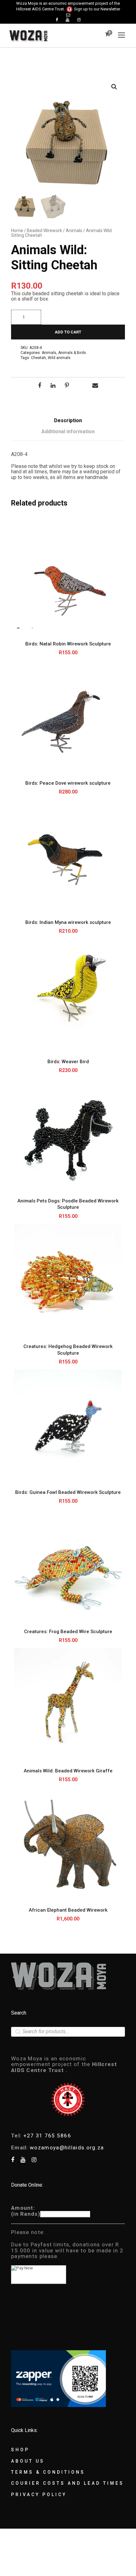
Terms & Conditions (48, 2472)
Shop (20, 2450)
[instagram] (79, 20)
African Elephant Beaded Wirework (68, 1910)
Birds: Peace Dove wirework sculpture (68, 783)
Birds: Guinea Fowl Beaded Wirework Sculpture (68, 1492)
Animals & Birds (72, 353)
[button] (114, 87)
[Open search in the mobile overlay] (68, 2032)
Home (17, 231)
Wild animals (59, 358)
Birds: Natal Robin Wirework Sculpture (68, 644)
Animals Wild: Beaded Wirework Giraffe (68, 1771)
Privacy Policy (39, 2495)
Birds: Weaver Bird (68, 1062)
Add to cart (68, 332)
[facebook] (57, 20)
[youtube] (68, 20)
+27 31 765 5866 (47, 2136)
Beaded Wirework (44, 231)
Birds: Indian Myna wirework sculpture (68, 922)
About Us (28, 2461)
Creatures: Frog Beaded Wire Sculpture (68, 1632)
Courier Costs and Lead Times (68, 2483)
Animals (74, 231)
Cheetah (38, 358)
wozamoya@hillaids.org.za (67, 2148)
